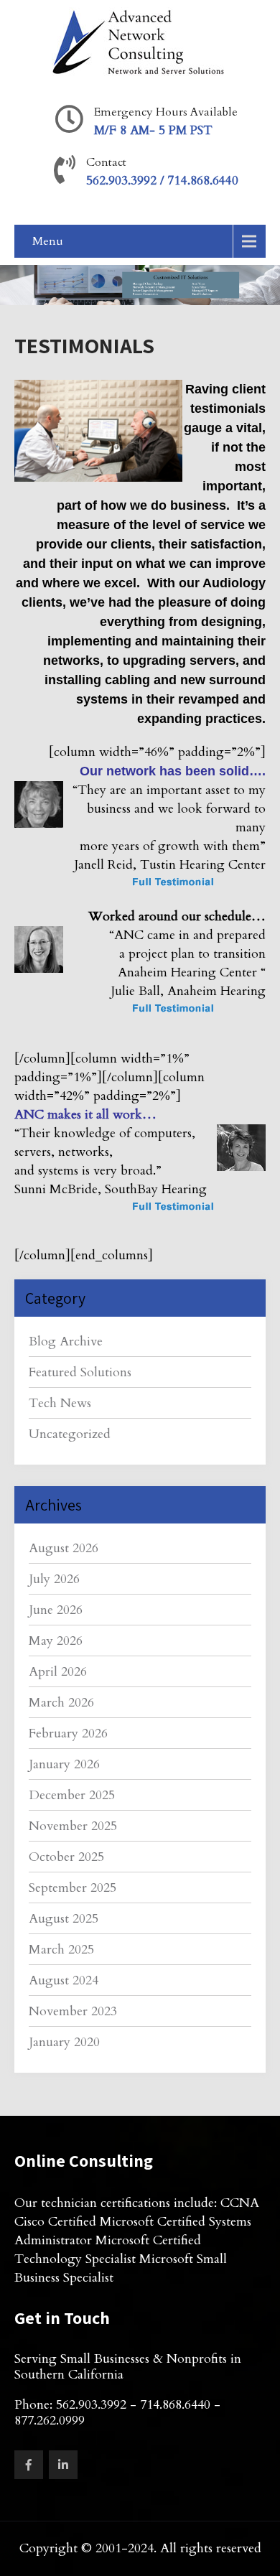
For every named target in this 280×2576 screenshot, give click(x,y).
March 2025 (61, 1950)
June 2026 (56, 1610)
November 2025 (73, 1826)
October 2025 (66, 1857)
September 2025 (73, 1888)
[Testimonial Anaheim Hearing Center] (170, 1026)
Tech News (60, 1403)
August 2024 (64, 1980)
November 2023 (73, 2011)
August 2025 (64, 1919)
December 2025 (72, 1795)
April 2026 (58, 1672)
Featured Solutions (80, 1372)
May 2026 (56, 1641)
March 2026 (61, 1703)
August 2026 (64, 1548)
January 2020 (64, 2042)
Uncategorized (70, 1434)
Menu (48, 241)
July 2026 (54, 1579)
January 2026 (64, 1764)
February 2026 (68, 1733)
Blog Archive (66, 1341)
